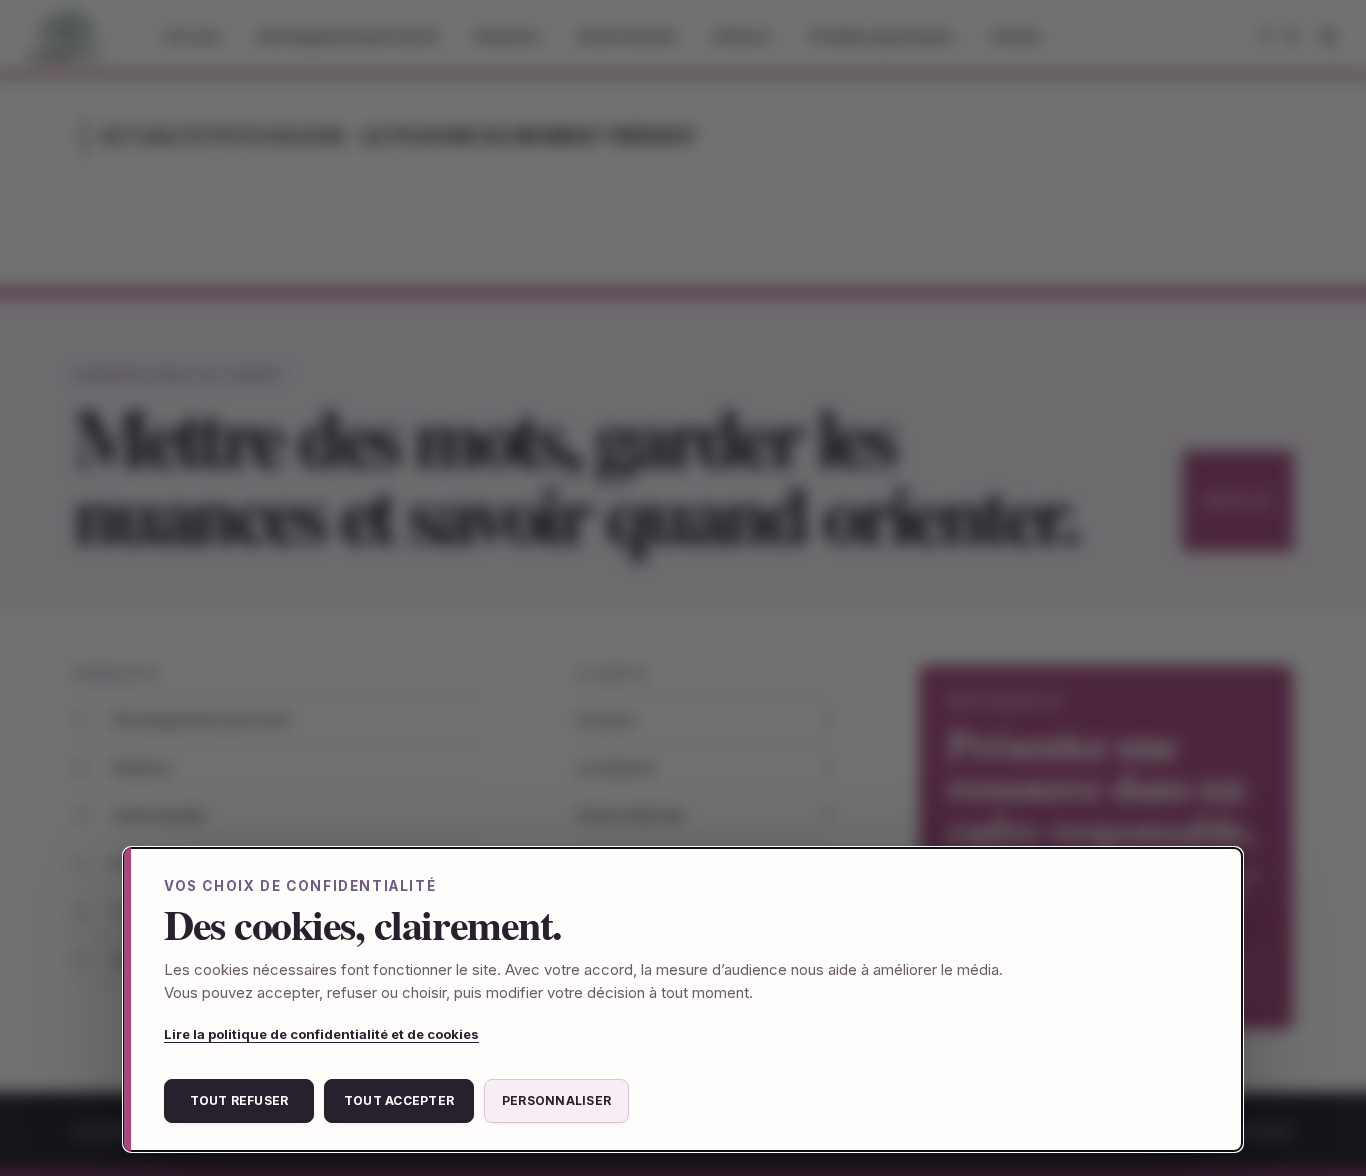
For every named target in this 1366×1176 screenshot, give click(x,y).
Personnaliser (556, 1100)
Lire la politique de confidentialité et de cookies (321, 1034)
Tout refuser (239, 1100)
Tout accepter (399, 1100)
